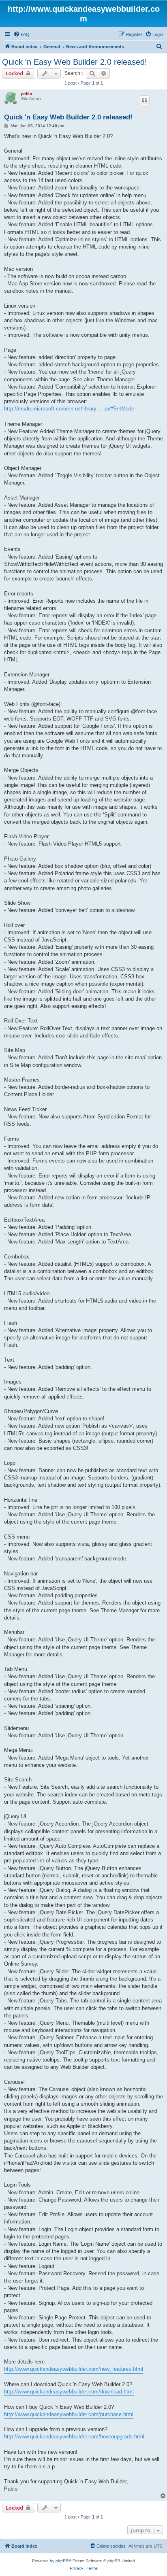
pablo (27, 94)
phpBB (62, 2561)
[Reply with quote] (144, 100)
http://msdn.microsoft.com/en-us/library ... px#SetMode (69, 409)
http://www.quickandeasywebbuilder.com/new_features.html (74, 2369)
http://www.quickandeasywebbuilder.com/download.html (69, 2392)
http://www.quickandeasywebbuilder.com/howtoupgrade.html (74, 2437)
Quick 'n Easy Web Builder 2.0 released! (75, 62)
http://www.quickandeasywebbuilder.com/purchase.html (69, 2414)
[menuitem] (21, 34)
